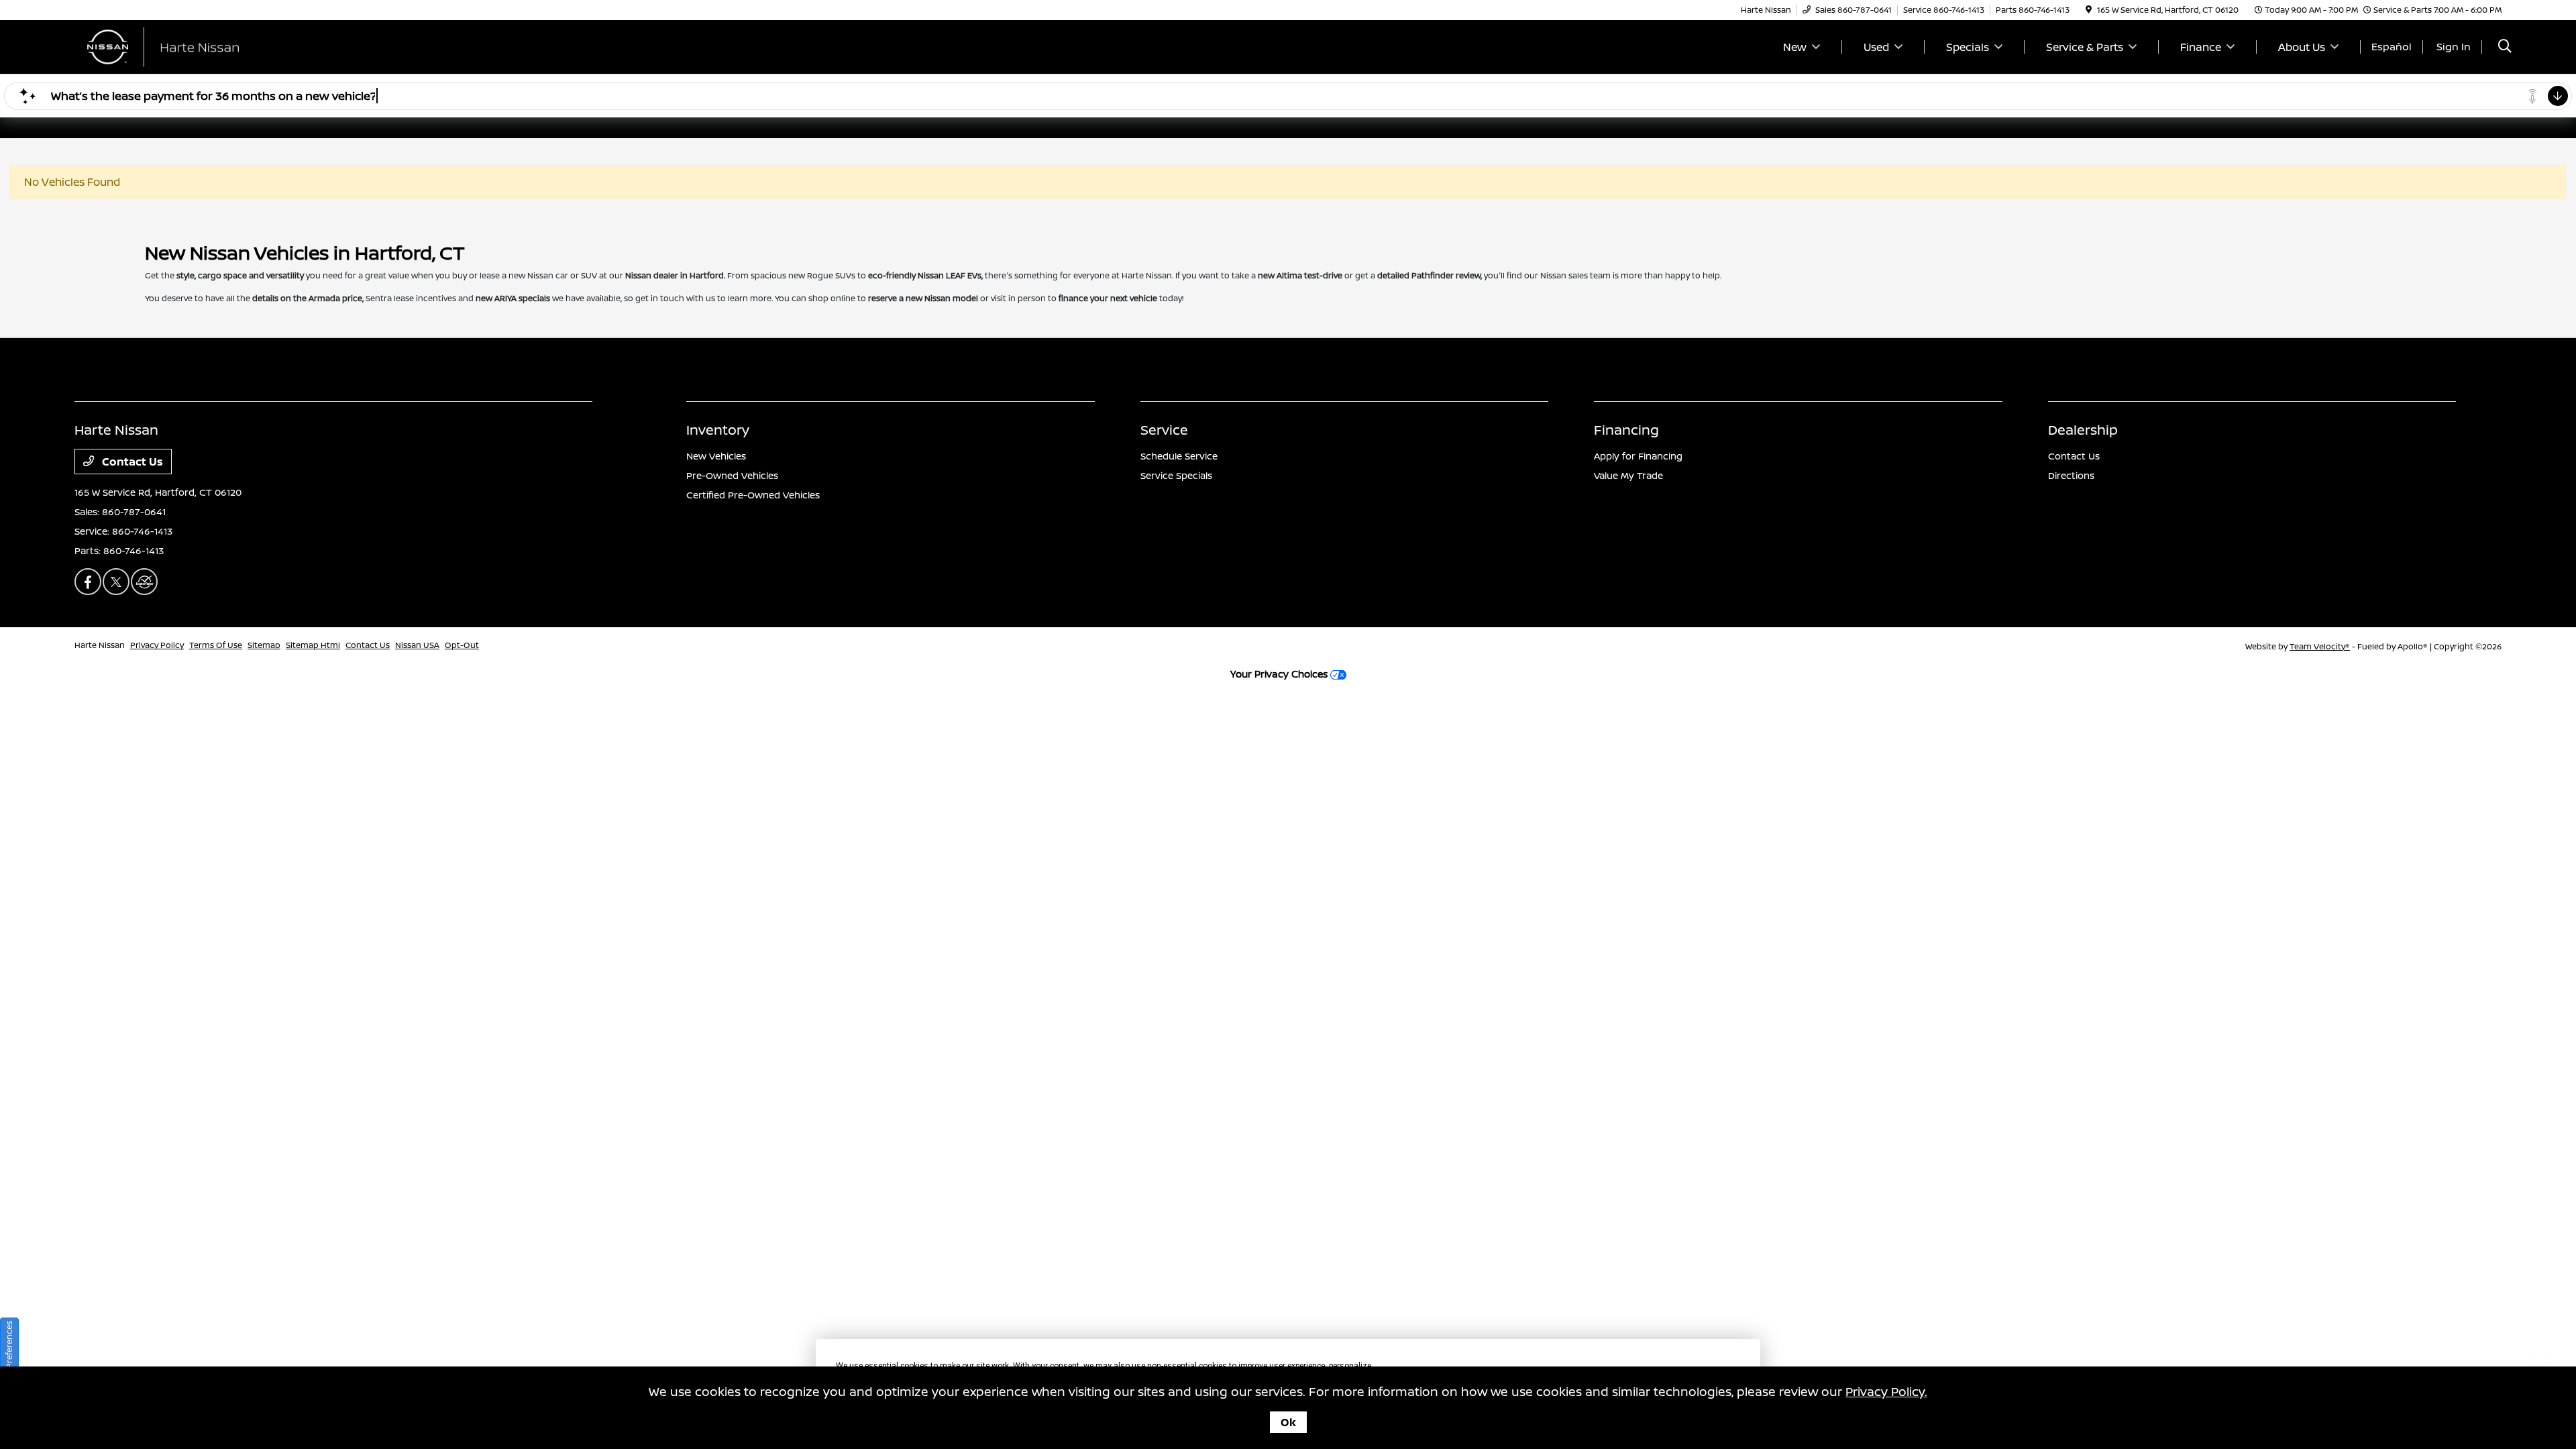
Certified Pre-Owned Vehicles (753, 495)
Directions (2071, 475)
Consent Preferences (9, 1362)
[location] (2089, 10)
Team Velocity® (2320, 646)
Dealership (2083, 430)
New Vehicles (716, 456)
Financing (1626, 430)
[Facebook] (88, 582)
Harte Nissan (100, 645)
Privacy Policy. (1886, 1391)
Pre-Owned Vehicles (732, 475)
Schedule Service (1179, 456)
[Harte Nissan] (190, 46)
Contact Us (131, 462)
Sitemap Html (313, 645)
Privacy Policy (157, 645)
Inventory (718, 430)
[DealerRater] (144, 582)
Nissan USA (417, 645)
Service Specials (1176, 475)
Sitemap (264, 645)
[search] (2505, 47)
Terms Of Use (216, 645)
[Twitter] (116, 582)
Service (1164, 430)
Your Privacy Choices (1280, 674)
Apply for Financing (1638, 456)
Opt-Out (462, 645)
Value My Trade (1628, 475)
